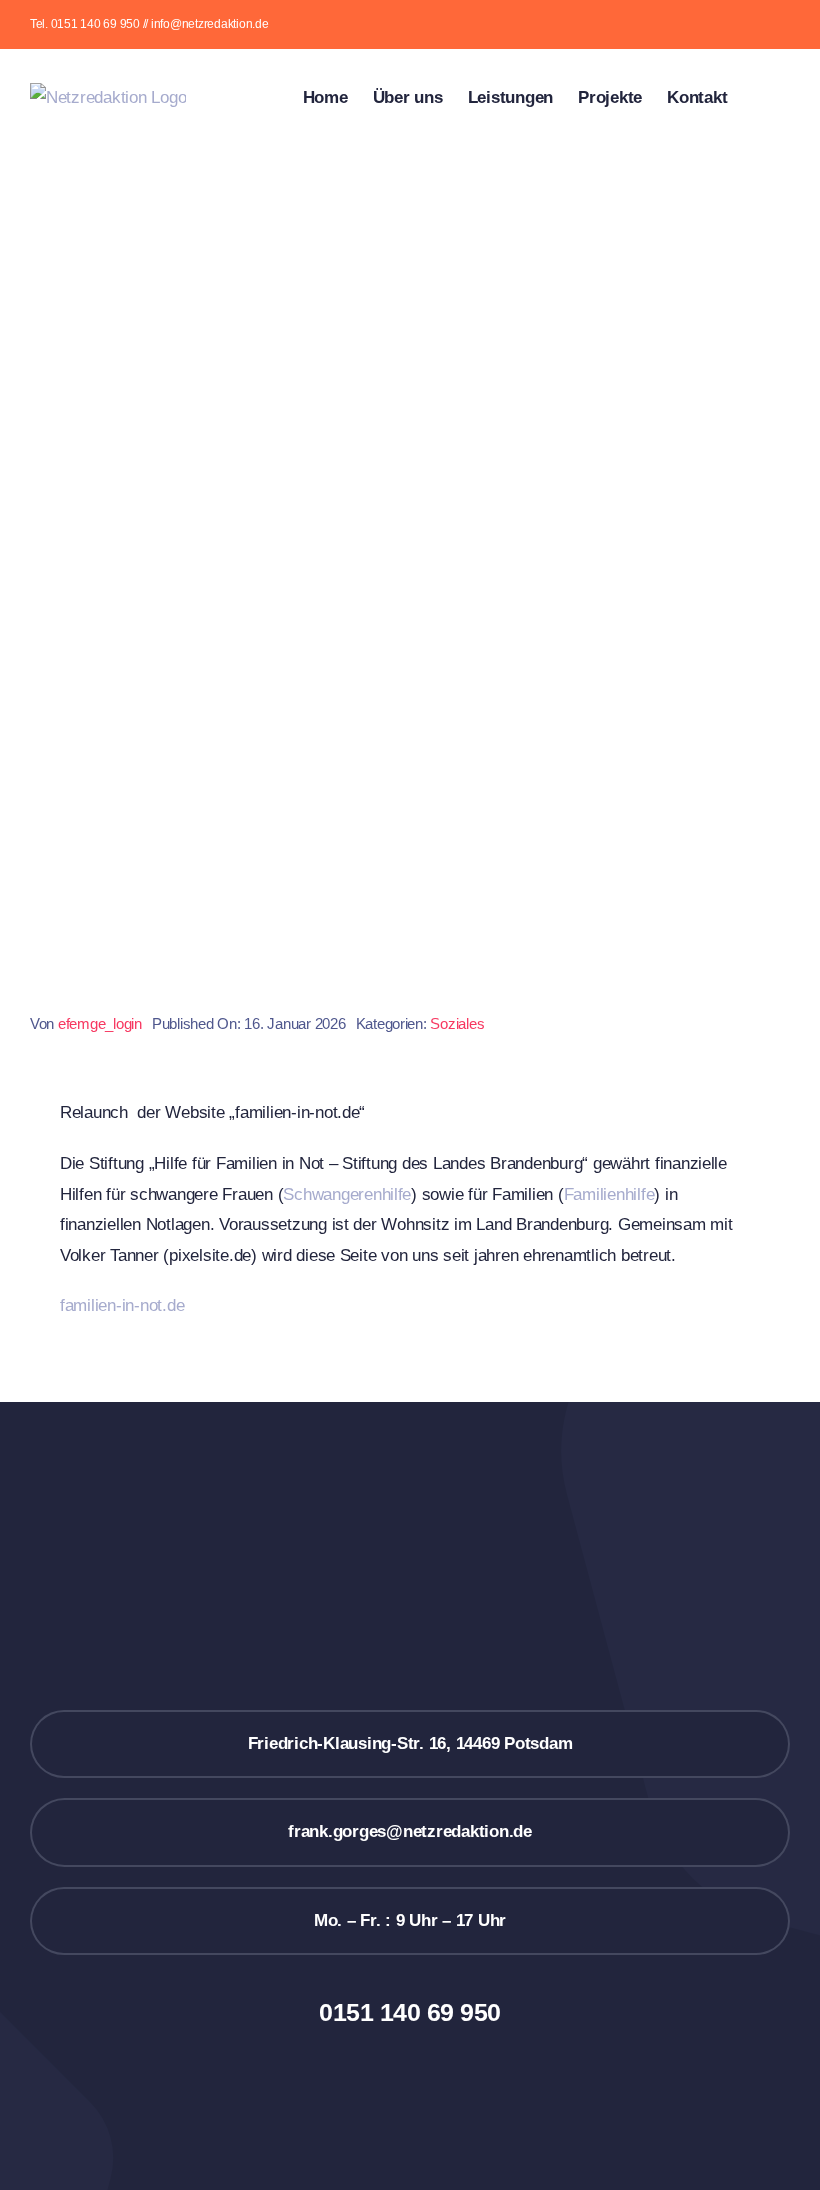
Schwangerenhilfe (347, 1194)
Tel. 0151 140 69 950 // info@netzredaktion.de (149, 24)
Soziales (457, 1023)
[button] (758, 96)
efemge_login (100, 1023)
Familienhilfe (609, 1194)
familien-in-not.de (122, 1305)
